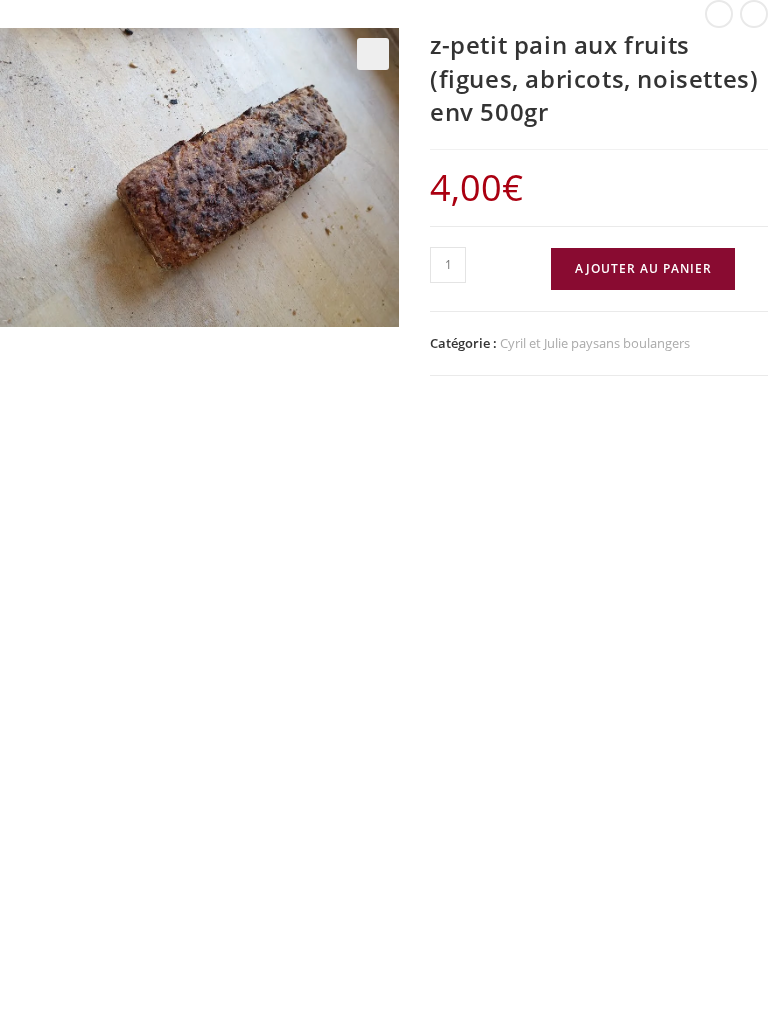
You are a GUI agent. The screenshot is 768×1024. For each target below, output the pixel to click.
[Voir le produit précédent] (719, 14)
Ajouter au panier (643, 268)
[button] (373, 54)
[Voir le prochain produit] (754, 14)
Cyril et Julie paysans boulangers (595, 343)
